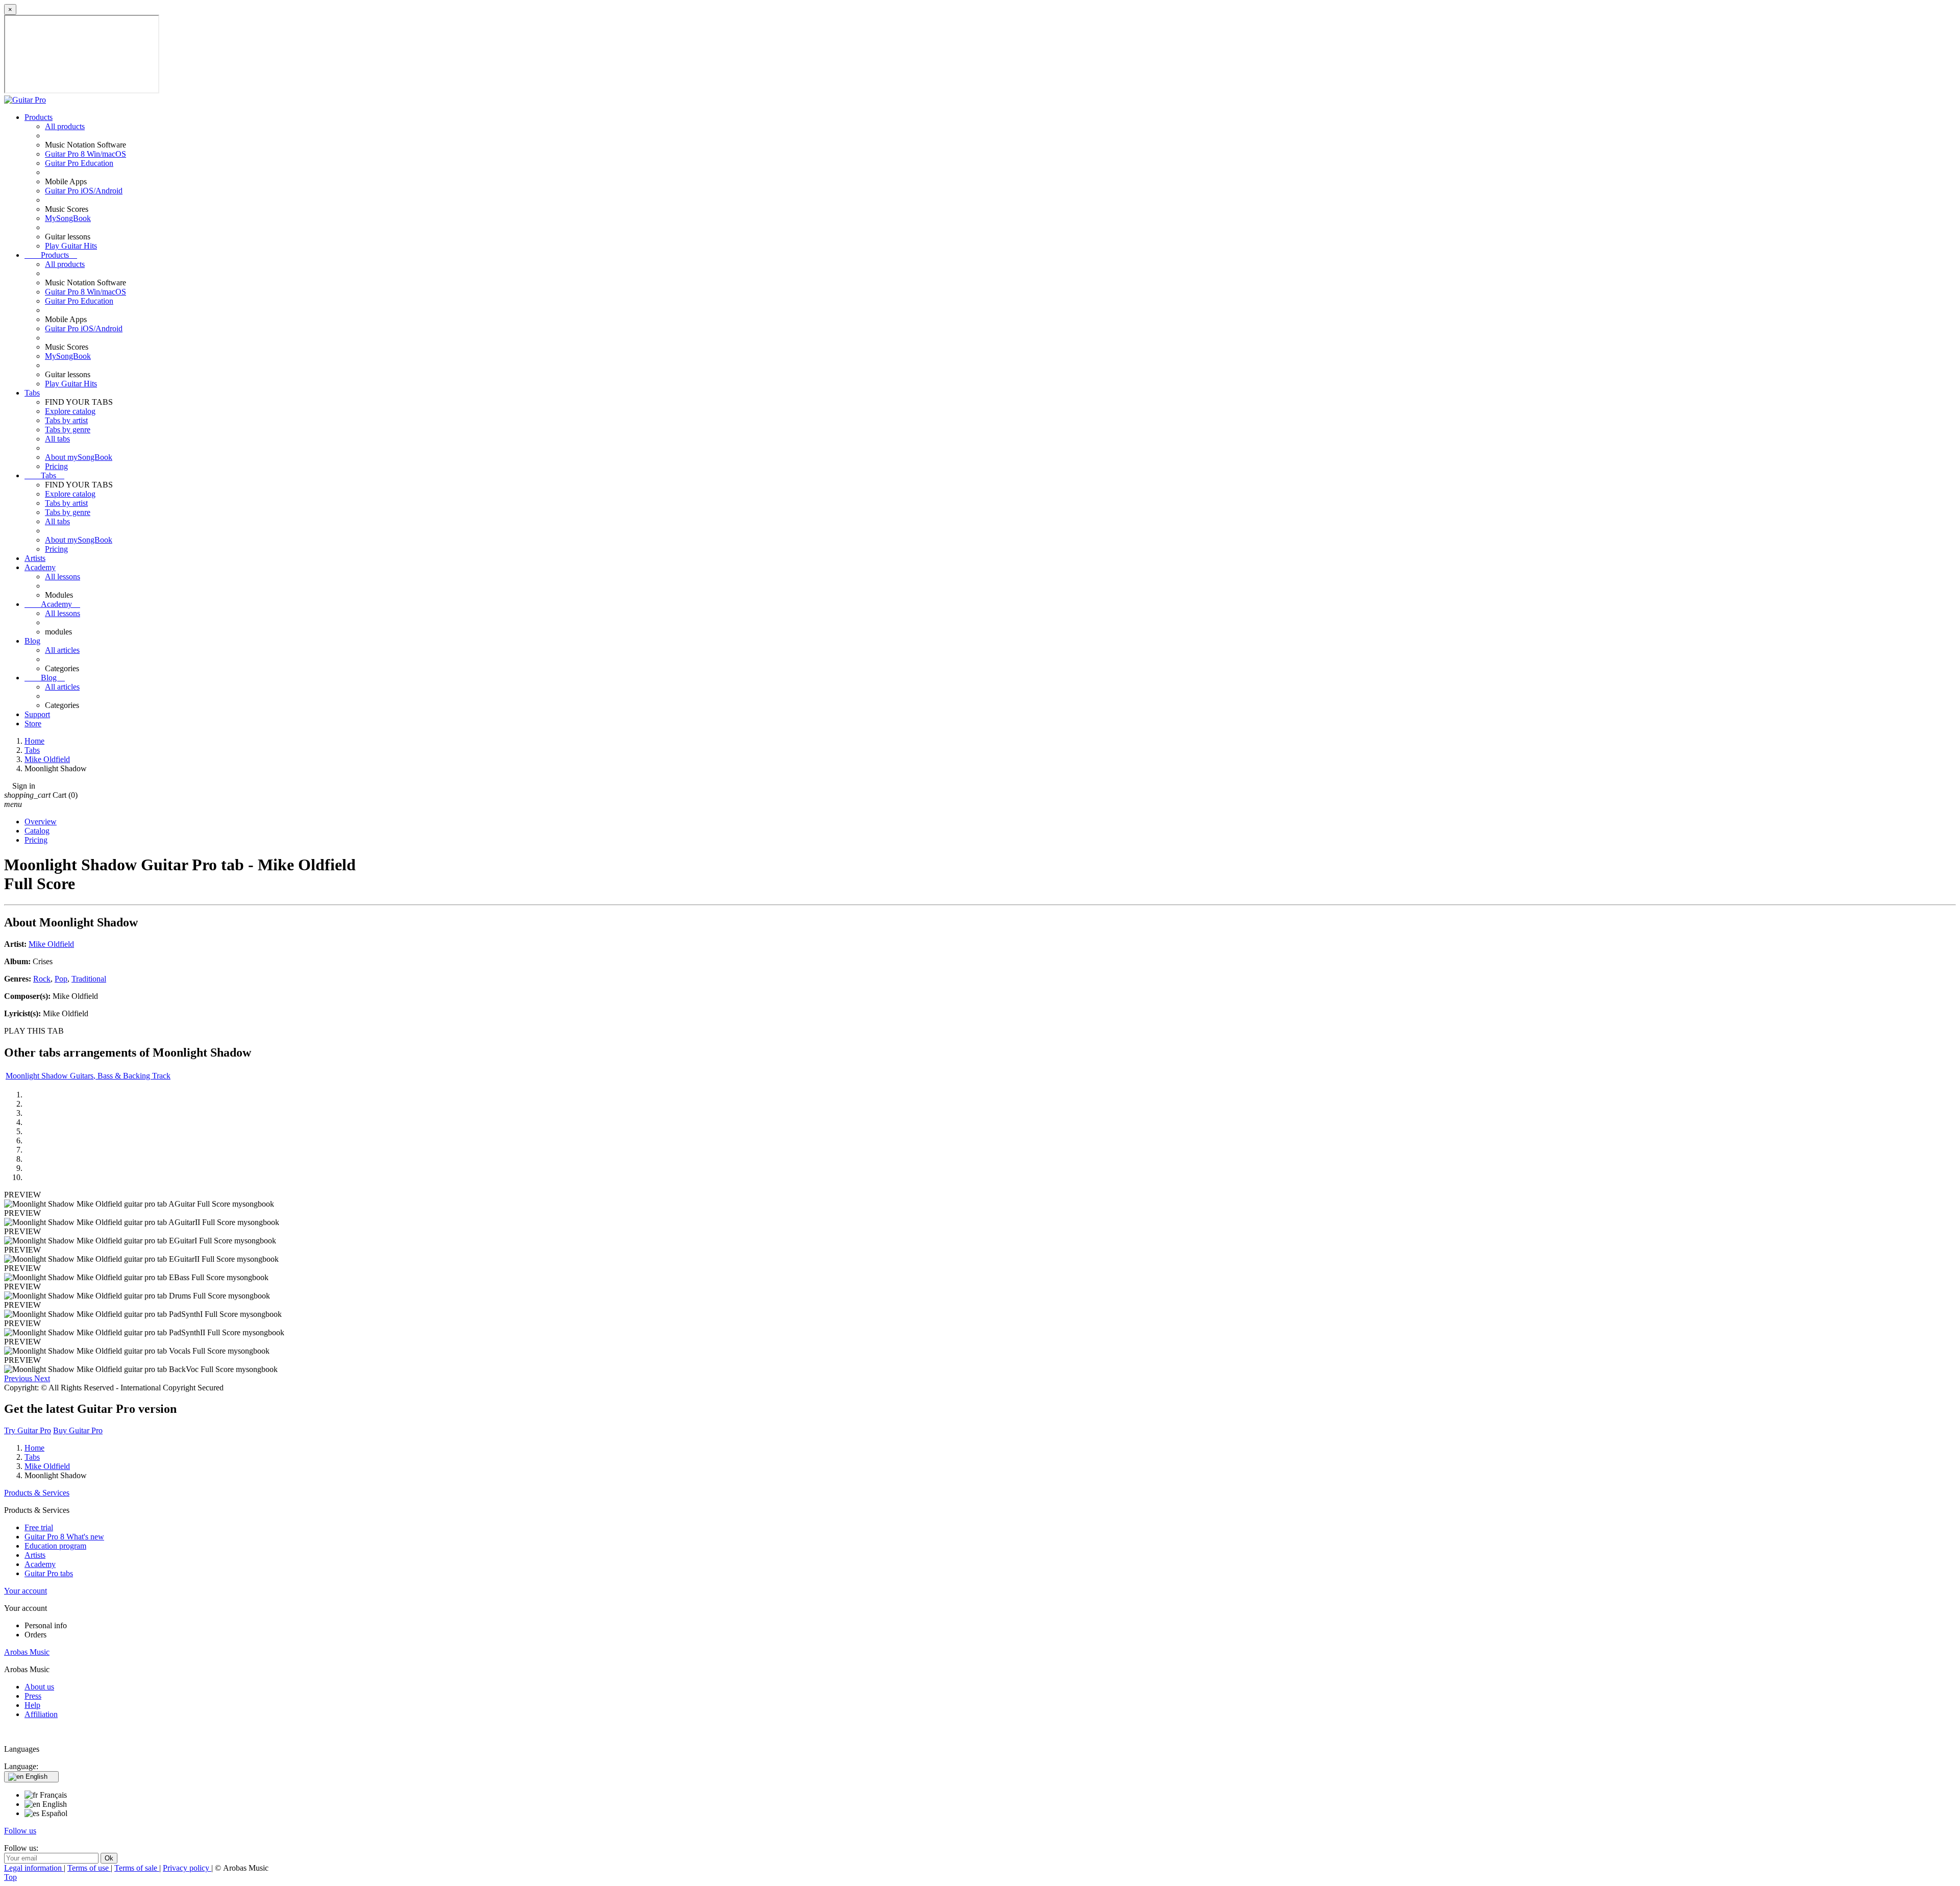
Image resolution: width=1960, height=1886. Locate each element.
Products (39, 117)
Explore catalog (70, 411)
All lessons (63, 577)
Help (32, 1705)
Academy (40, 567)
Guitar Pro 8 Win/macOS (85, 154)
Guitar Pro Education (79, 163)
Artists (35, 558)
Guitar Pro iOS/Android (84, 191)
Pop (61, 979)
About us (39, 1687)
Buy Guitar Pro (78, 1430)
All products (65, 126)
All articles (62, 650)
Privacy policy (187, 1868)
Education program (55, 1546)
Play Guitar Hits (71, 246)
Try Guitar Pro (28, 1430)
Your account (26, 1591)
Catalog (37, 831)
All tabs (57, 439)
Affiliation (41, 1714)
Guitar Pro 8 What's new (64, 1537)
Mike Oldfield (51, 944)
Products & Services (37, 1493)
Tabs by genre (68, 430)
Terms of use (89, 1868)
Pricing (56, 466)
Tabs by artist (66, 420)
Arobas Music (27, 1652)
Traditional (89, 979)
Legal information (34, 1868)
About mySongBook (79, 457)
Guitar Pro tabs (49, 1573)
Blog (32, 641)
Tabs (32, 393)
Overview (41, 822)
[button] (19, 1378)
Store (33, 724)
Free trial (39, 1527)
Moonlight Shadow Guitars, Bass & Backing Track (88, 1076)
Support (37, 714)
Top (10, 1877)
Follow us (20, 1831)
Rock (42, 979)
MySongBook (68, 218)
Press (33, 1696)
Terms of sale (137, 1868)
